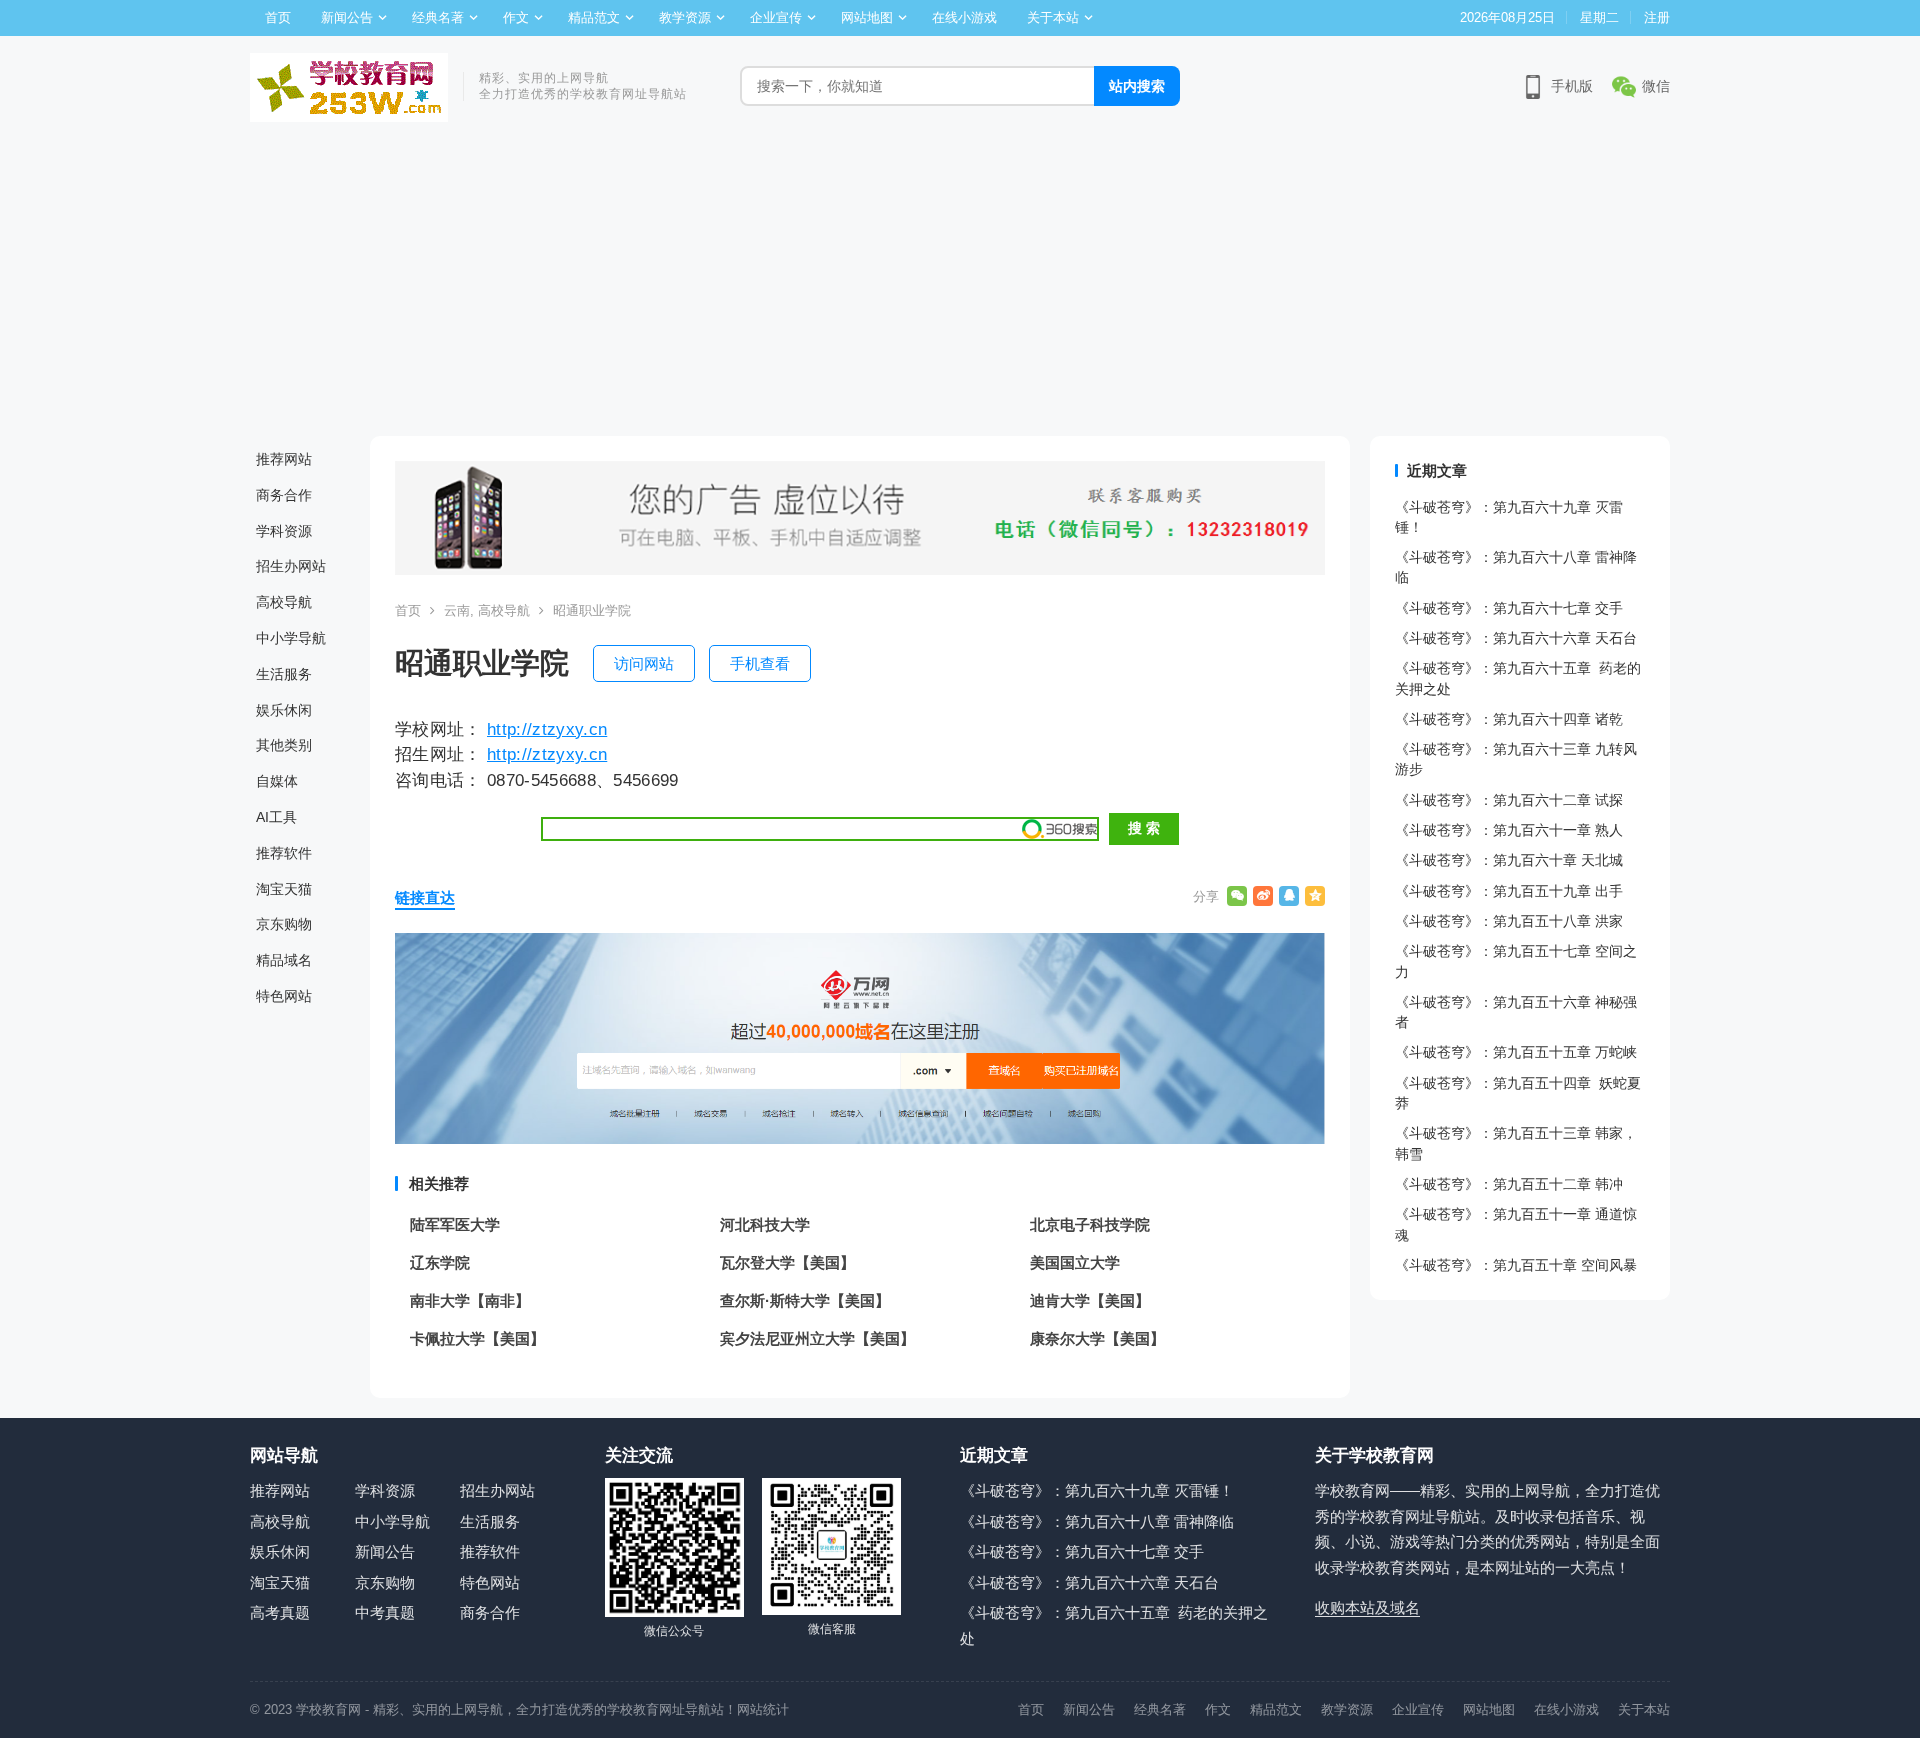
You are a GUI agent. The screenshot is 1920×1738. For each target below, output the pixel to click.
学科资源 (284, 531)
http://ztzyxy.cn (547, 729)
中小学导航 (291, 638)
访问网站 (644, 663)
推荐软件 (284, 853)
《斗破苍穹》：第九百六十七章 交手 (1509, 608)
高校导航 (284, 602)
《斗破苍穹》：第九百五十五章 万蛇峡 (1516, 1052)
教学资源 (685, 17)
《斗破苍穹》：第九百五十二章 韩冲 (1509, 1184)
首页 (278, 17)
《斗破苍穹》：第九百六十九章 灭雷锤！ (1097, 1490)
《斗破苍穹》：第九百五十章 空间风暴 (1516, 1265)
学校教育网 (328, 1709)
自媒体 (277, 781)
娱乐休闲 (284, 710)
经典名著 (438, 17)
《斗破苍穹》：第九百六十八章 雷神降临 (1097, 1521)
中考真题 (385, 1612)
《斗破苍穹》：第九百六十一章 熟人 (1509, 830)
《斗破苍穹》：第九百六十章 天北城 (1509, 860)
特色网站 (284, 996)
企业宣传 (776, 17)
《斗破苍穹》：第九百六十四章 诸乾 (1509, 719)
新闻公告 (347, 17)
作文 (516, 17)
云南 (457, 610)
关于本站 (1053, 17)
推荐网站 (284, 459)
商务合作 (284, 495)
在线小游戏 (964, 17)
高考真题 (280, 1612)
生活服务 (284, 674)
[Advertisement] (960, 286)
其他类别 (284, 745)
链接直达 (425, 897)
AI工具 (276, 817)
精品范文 (594, 17)
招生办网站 (291, 566)
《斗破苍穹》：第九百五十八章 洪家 (1509, 921)
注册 (1657, 17)
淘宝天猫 (284, 889)
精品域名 (284, 960)
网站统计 (763, 1709)
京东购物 (284, 924)
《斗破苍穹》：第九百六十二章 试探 (1509, 800)
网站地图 (867, 17)
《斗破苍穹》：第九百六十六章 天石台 (1516, 638)
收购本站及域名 (1367, 1607)
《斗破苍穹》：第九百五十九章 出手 (1509, 891)
